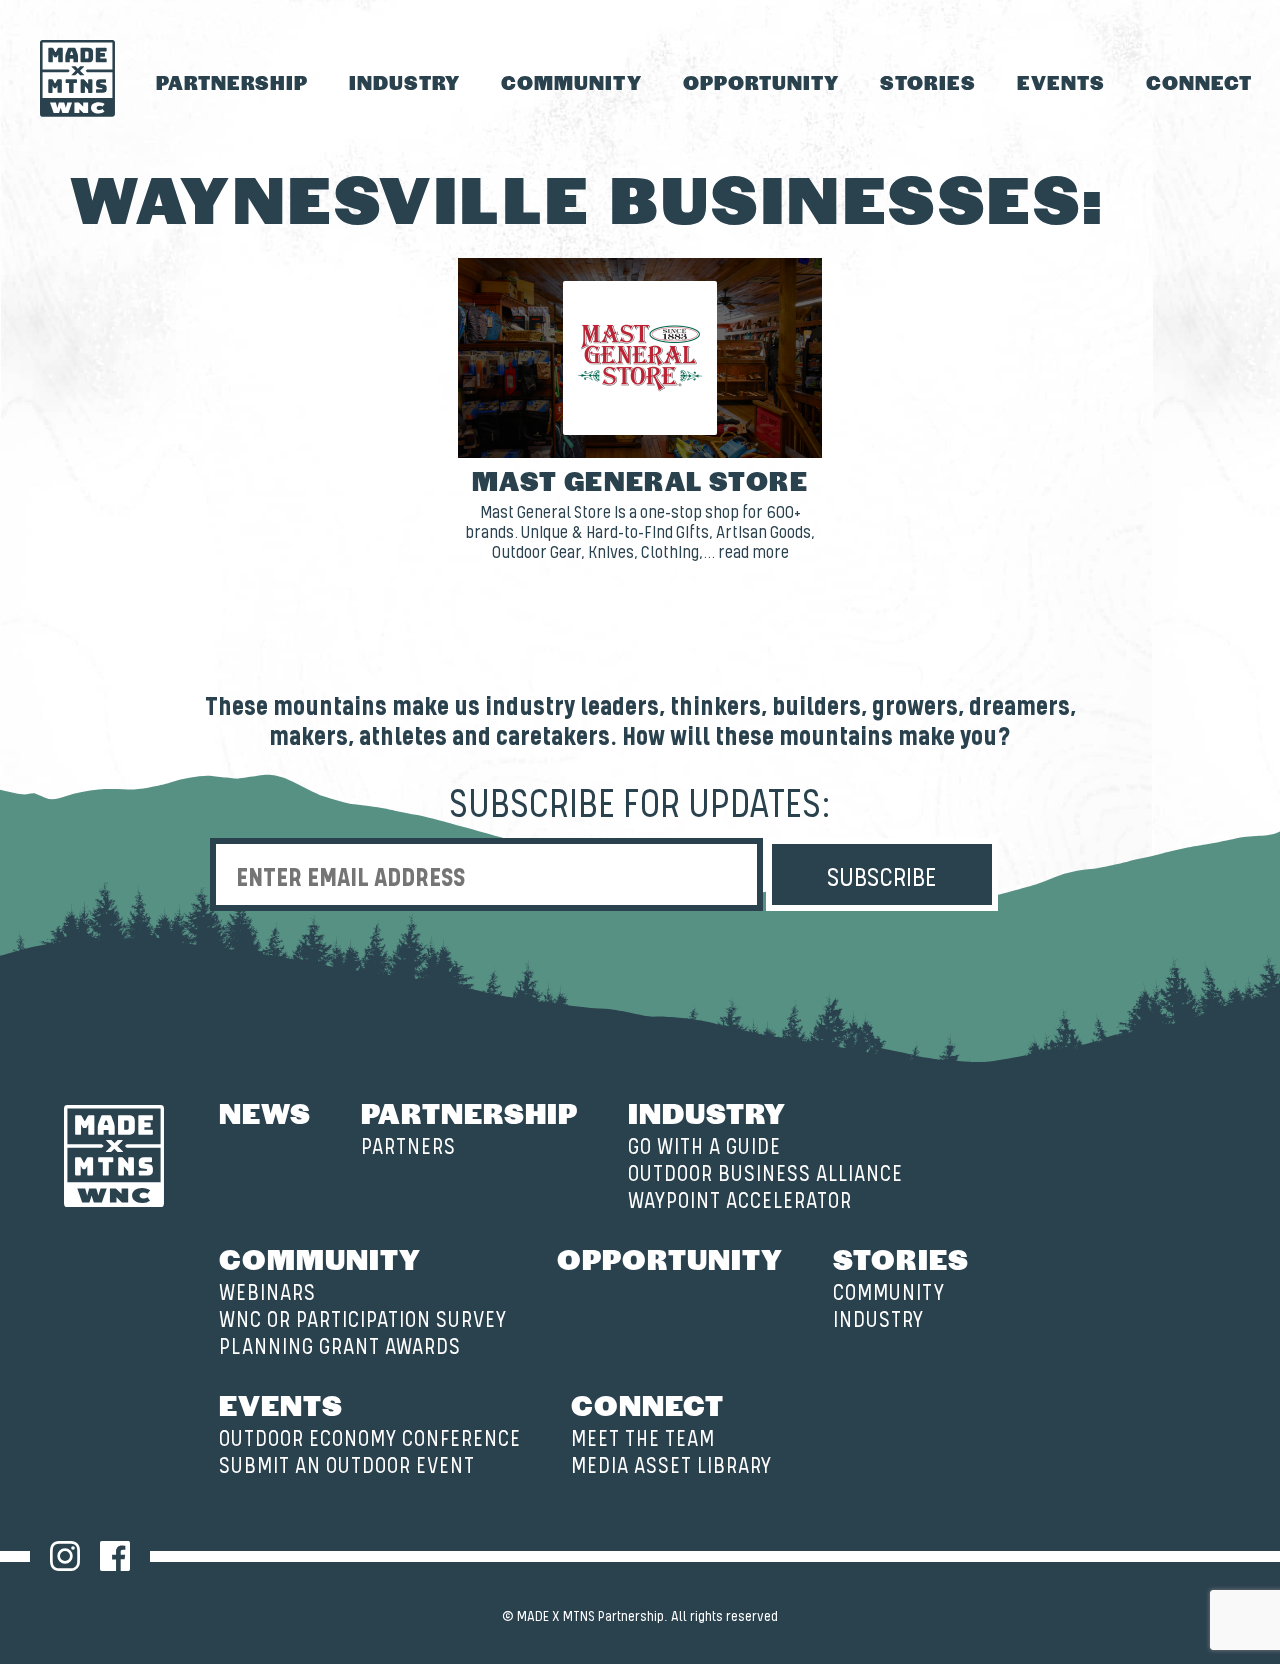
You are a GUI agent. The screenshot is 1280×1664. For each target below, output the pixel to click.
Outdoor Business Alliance (765, 1174)
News (265, 1112)
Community (571, 82)
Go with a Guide (704, 1147)
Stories (928, 82)
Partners (408, 1147)
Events (1061, 82)
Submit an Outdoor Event (347, 1466)
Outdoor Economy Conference (370, 1439)
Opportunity (761, 82)
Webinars (267, 1293)
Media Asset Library (671, 1466)
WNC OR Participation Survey (363, 1320)
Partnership (232, 82)
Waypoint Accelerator (740, 1201)
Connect (1199, 82)
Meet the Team (643, 1439)
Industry (404, 82)
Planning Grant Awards (340, 1347)
